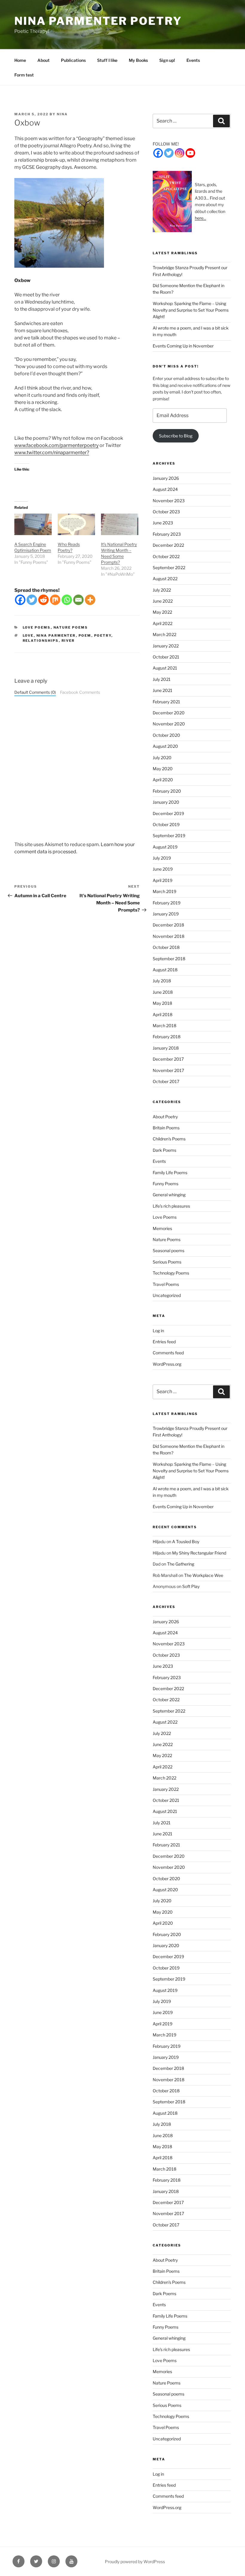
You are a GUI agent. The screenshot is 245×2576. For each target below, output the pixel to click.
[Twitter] (32, 600)
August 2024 (165, 489)
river (68, 641)
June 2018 (163, 992)
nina (62, 114)
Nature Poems (71, 627)
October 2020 (166, 735)
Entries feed (164, 1342)
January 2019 (166, 914)
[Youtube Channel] (190, 153)
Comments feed (168, 1353)
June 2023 (163, 523)
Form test (24, 75)
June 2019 (163, 869)
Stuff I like (107, 60)
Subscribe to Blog (176, 436)
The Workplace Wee (204, 1575)
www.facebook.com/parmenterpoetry (56, 445)
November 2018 (169, 936)
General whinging (169, 1195)
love (28, 635)
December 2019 (168, 813)
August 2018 (165, 970)
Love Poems (37, 627)
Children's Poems (169, 1139)
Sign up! (167, 60)
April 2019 (163, 880)
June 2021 (163, 690)
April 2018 (163, 1014)
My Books (138, 60)
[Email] (78, 600)
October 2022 (166, 556)
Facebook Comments (80, 692)
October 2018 (166, 947)
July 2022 (162, 590)
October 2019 (166, 824)
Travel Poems (166, 1284)
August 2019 (165, 847)
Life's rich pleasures (171, 1206)
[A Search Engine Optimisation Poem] (33, 524)
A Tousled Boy (186, 1542)
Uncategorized (167, 1295)
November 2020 (169, 724)
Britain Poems (166, 1128)
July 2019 (162, 858)
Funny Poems (166, 1184)
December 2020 (169, 713)
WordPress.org (167, 1364)
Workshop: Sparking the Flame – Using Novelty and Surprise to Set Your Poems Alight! (191, 310)
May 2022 (162, 612)
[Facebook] (20, 600)
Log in (158, 1331)
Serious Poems (167, 1262)
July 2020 (162, 758)
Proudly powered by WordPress (135, 2562)
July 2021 (162, 679)
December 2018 (168, 925)
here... (200, 218)
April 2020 (163, 780)
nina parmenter (56, 635)
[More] (90, 600)
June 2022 (163, 601)
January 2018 (166, 1048)
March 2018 (164, 1026)
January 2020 (166, 802)
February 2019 (167, 903)
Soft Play (191, 1586)
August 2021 (165, 668)
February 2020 (167, 791)
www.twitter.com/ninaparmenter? (52, 452)
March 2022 (164, 634)
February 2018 (167, 1037)
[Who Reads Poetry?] (76, 524)
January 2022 (166, 646)
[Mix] (55, 600)
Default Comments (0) (35, 692)
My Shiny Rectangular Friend (199, 1553)
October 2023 (166, 512)
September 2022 (169, 568)
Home (20, 60)
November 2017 (168, 1070)
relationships (41, 641)
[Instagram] (180, 153)
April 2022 (163, 623)
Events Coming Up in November (183, 346)
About (43, 60)
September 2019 (169, 836)
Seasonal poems (169, 1251)
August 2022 (165, 579)
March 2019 (164, 891)
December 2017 (168, 1059)
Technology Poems (171, 1273)
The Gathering (181, 1564)
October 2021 (166, 657)
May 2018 (162, 1003)
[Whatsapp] (67, 600)
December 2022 (168, 545)
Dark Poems (164, 1150)
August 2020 (165, 746)
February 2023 (167, 534)
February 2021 (166, 702)
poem (85, 635)
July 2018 (162, 981)
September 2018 (169, 959)
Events (193, 60)
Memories (162, 1228)
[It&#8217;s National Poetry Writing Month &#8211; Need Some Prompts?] (120, 524)
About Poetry (165, 1117)
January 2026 (166, 478)
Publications (73, 60)
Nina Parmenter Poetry (98, 21)
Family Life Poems (170, 1173)
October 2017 (166, 1081)
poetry (103, 635)
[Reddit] (43, 600)
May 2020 (163, 769)
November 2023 (169, 501)
